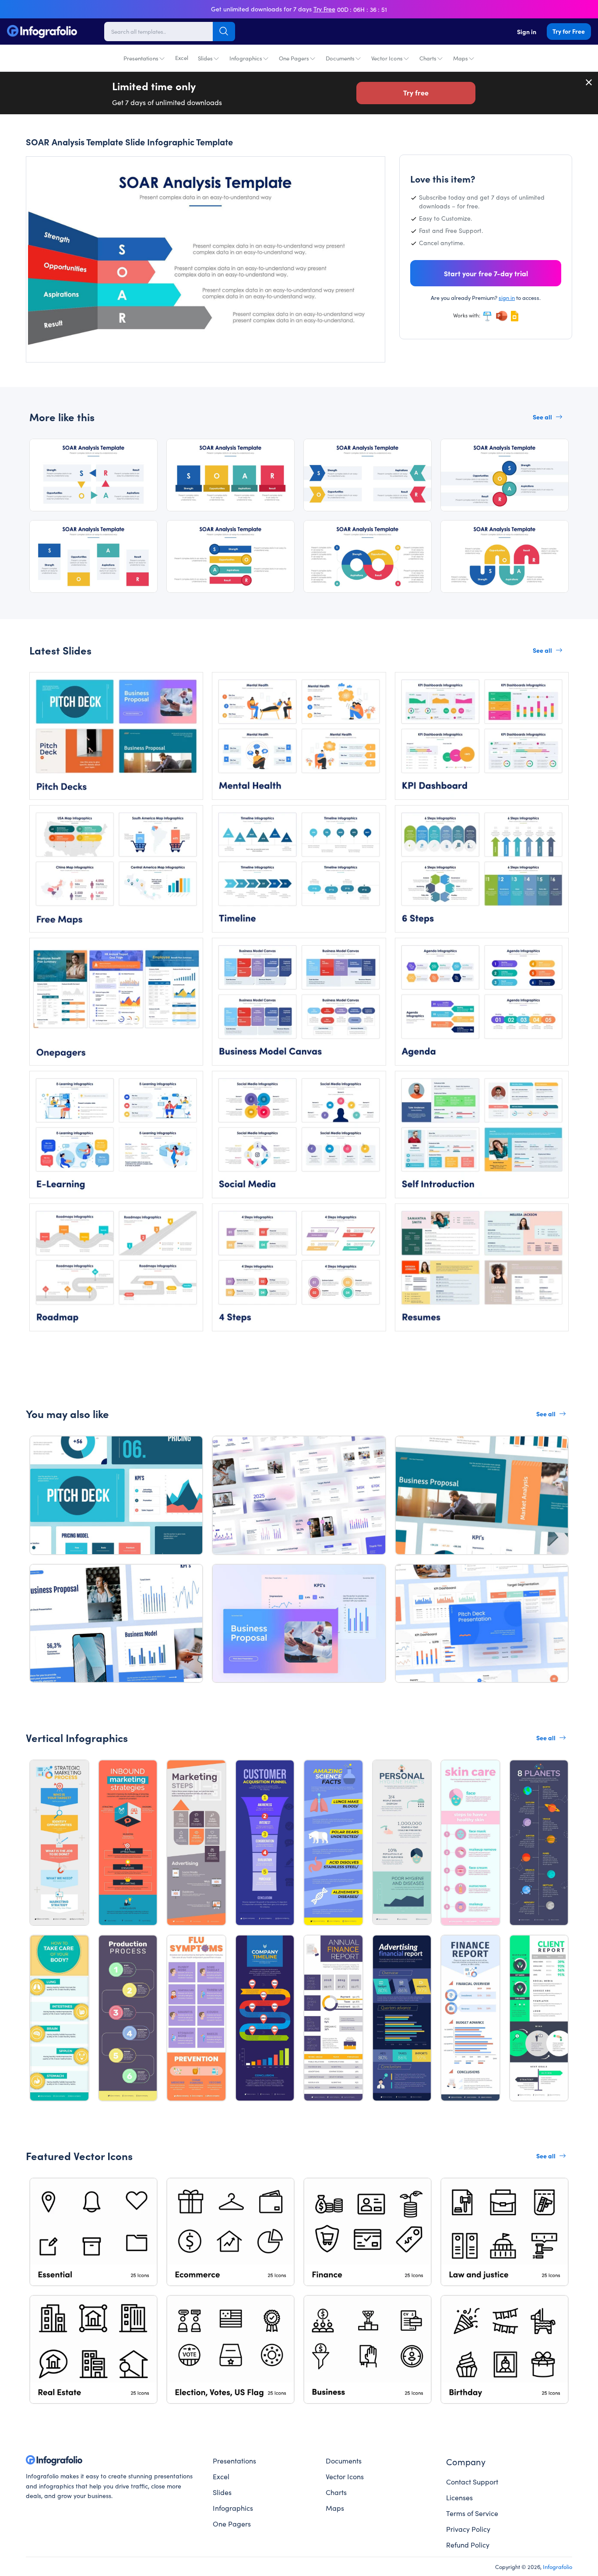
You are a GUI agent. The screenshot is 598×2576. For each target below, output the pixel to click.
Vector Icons (387, 58)
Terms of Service (472, 2513)
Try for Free (569, 31)
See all (542, 417)
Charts (428, 58)
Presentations (141, 58)
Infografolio (558, 2566)
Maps (461, 58)
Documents (340, 58)
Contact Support (472, 2481)
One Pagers (294, 58)
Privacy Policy (468, 2529)
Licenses (459, 2497)
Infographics (246, 58)
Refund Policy (468, 2544)
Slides (205, 58)
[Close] (589, 82)
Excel (182, 58)
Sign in (527, 32)
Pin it (49, 171)
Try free (416, 92)
